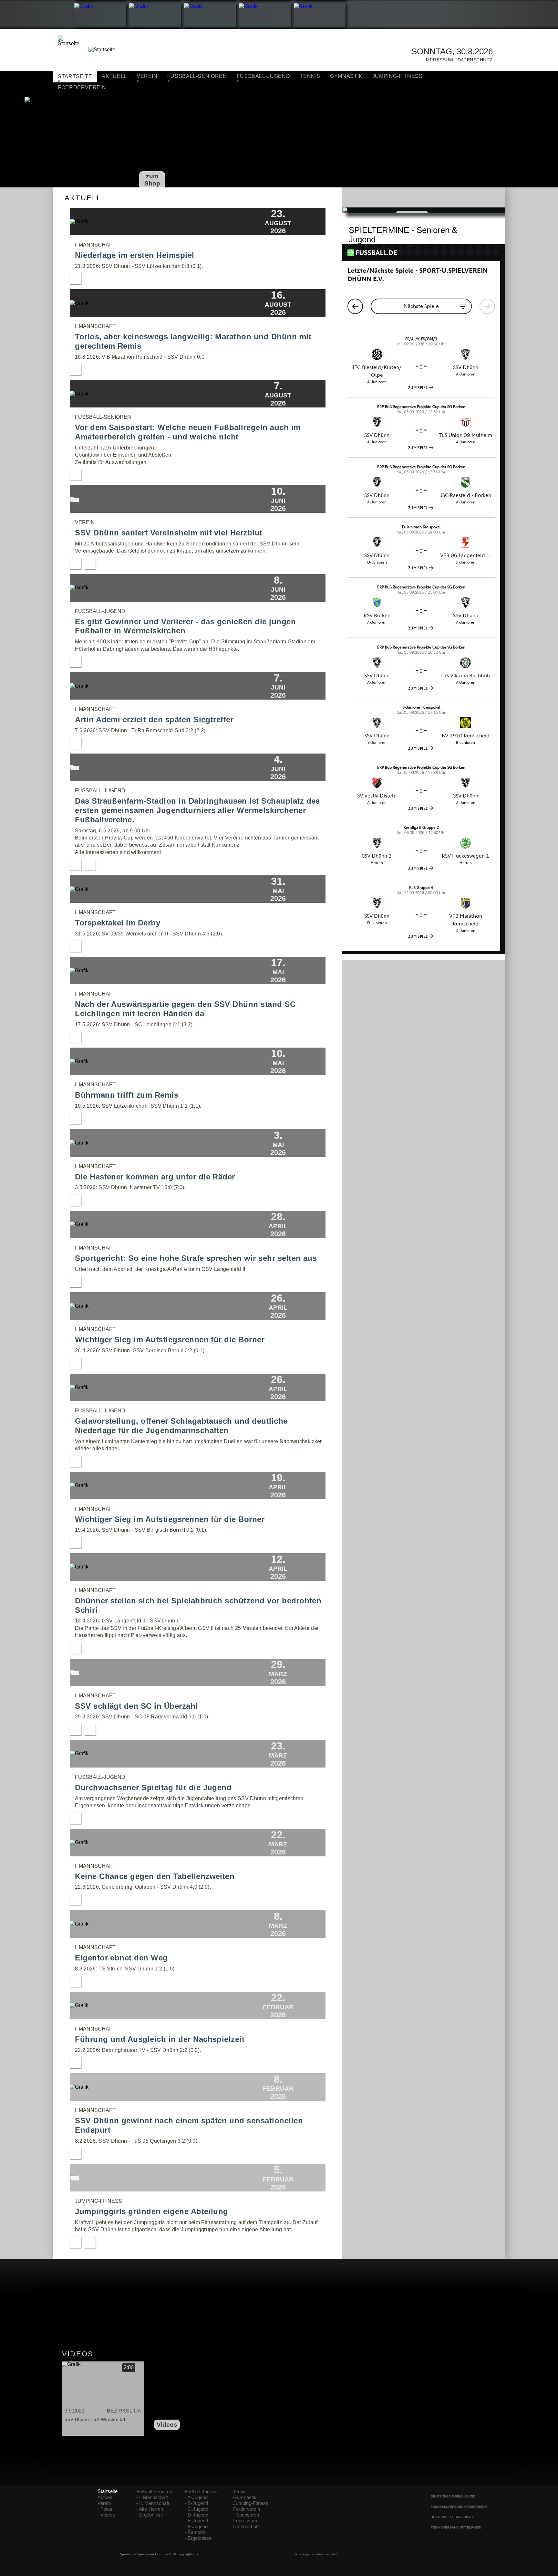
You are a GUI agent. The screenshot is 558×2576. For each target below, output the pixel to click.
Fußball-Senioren (154, 2492)
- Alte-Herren (150, 2509)
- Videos (106, 2515)
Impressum (437, 60)
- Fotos (105, 2509)
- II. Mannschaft (153, 2503)
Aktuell (114, 76)
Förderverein (247, 2509)
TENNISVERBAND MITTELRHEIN (456, 2527)
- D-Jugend (196, 2515)
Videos (167, 2425)
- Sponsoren (246, 2515)
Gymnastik (346, 76)
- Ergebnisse (150, 2515)
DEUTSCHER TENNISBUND (452, 2517)
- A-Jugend (196, 2497)
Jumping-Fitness (398, 76)
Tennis (310, 76)
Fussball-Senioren (197, 76)
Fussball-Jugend (263, 76)
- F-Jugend (196, 2527)
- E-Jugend (196, 2521)
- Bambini (195, 2532)
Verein (147, 76)
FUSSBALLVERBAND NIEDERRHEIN (459, 2507)
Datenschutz (473, 60)
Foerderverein (82, 87)
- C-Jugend (196, 2509)
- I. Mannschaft (152, 2497)
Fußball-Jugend (201, 2492)
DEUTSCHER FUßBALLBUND (453, 2496)
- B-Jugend (196, 2503)
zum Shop (152, 180)
